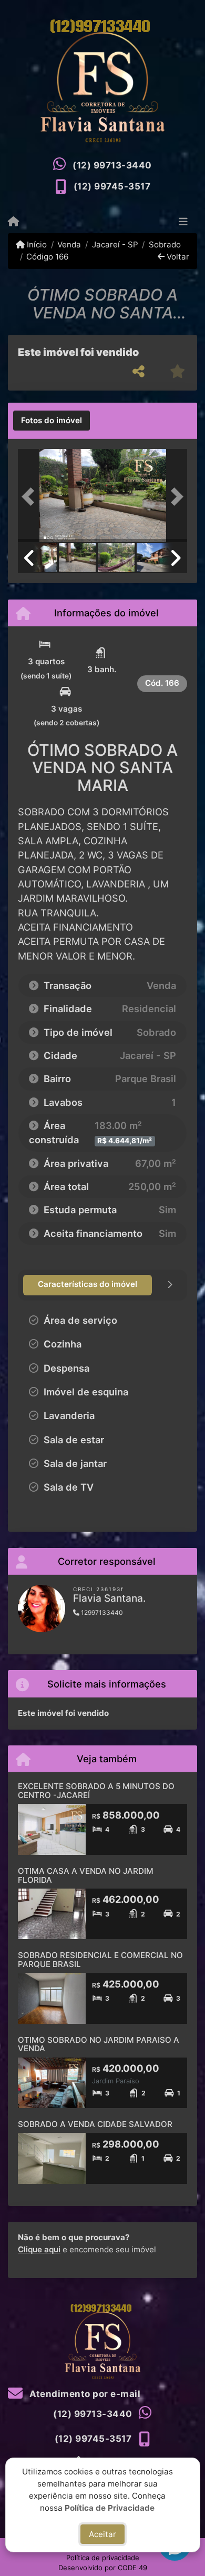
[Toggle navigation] (183, 223)
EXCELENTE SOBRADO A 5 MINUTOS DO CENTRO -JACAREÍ (96, 1791)
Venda (69, 244)
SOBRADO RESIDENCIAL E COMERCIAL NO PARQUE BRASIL (100, 1960)
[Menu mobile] (13, 222)
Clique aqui (39, 2249)
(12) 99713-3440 (112, 165)
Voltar (177, 257)
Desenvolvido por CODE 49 (103, 2568)
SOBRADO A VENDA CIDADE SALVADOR (95, 2124)
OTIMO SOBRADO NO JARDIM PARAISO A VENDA (99, 2044)
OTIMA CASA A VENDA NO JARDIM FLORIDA (86, 1875)
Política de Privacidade (110, 2507)
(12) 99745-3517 (112, 186)
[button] (30, 497)
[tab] (52, 421)
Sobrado (165, 244)
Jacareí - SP (115, 244)
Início (36, 244)
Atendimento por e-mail (84, 2394)
